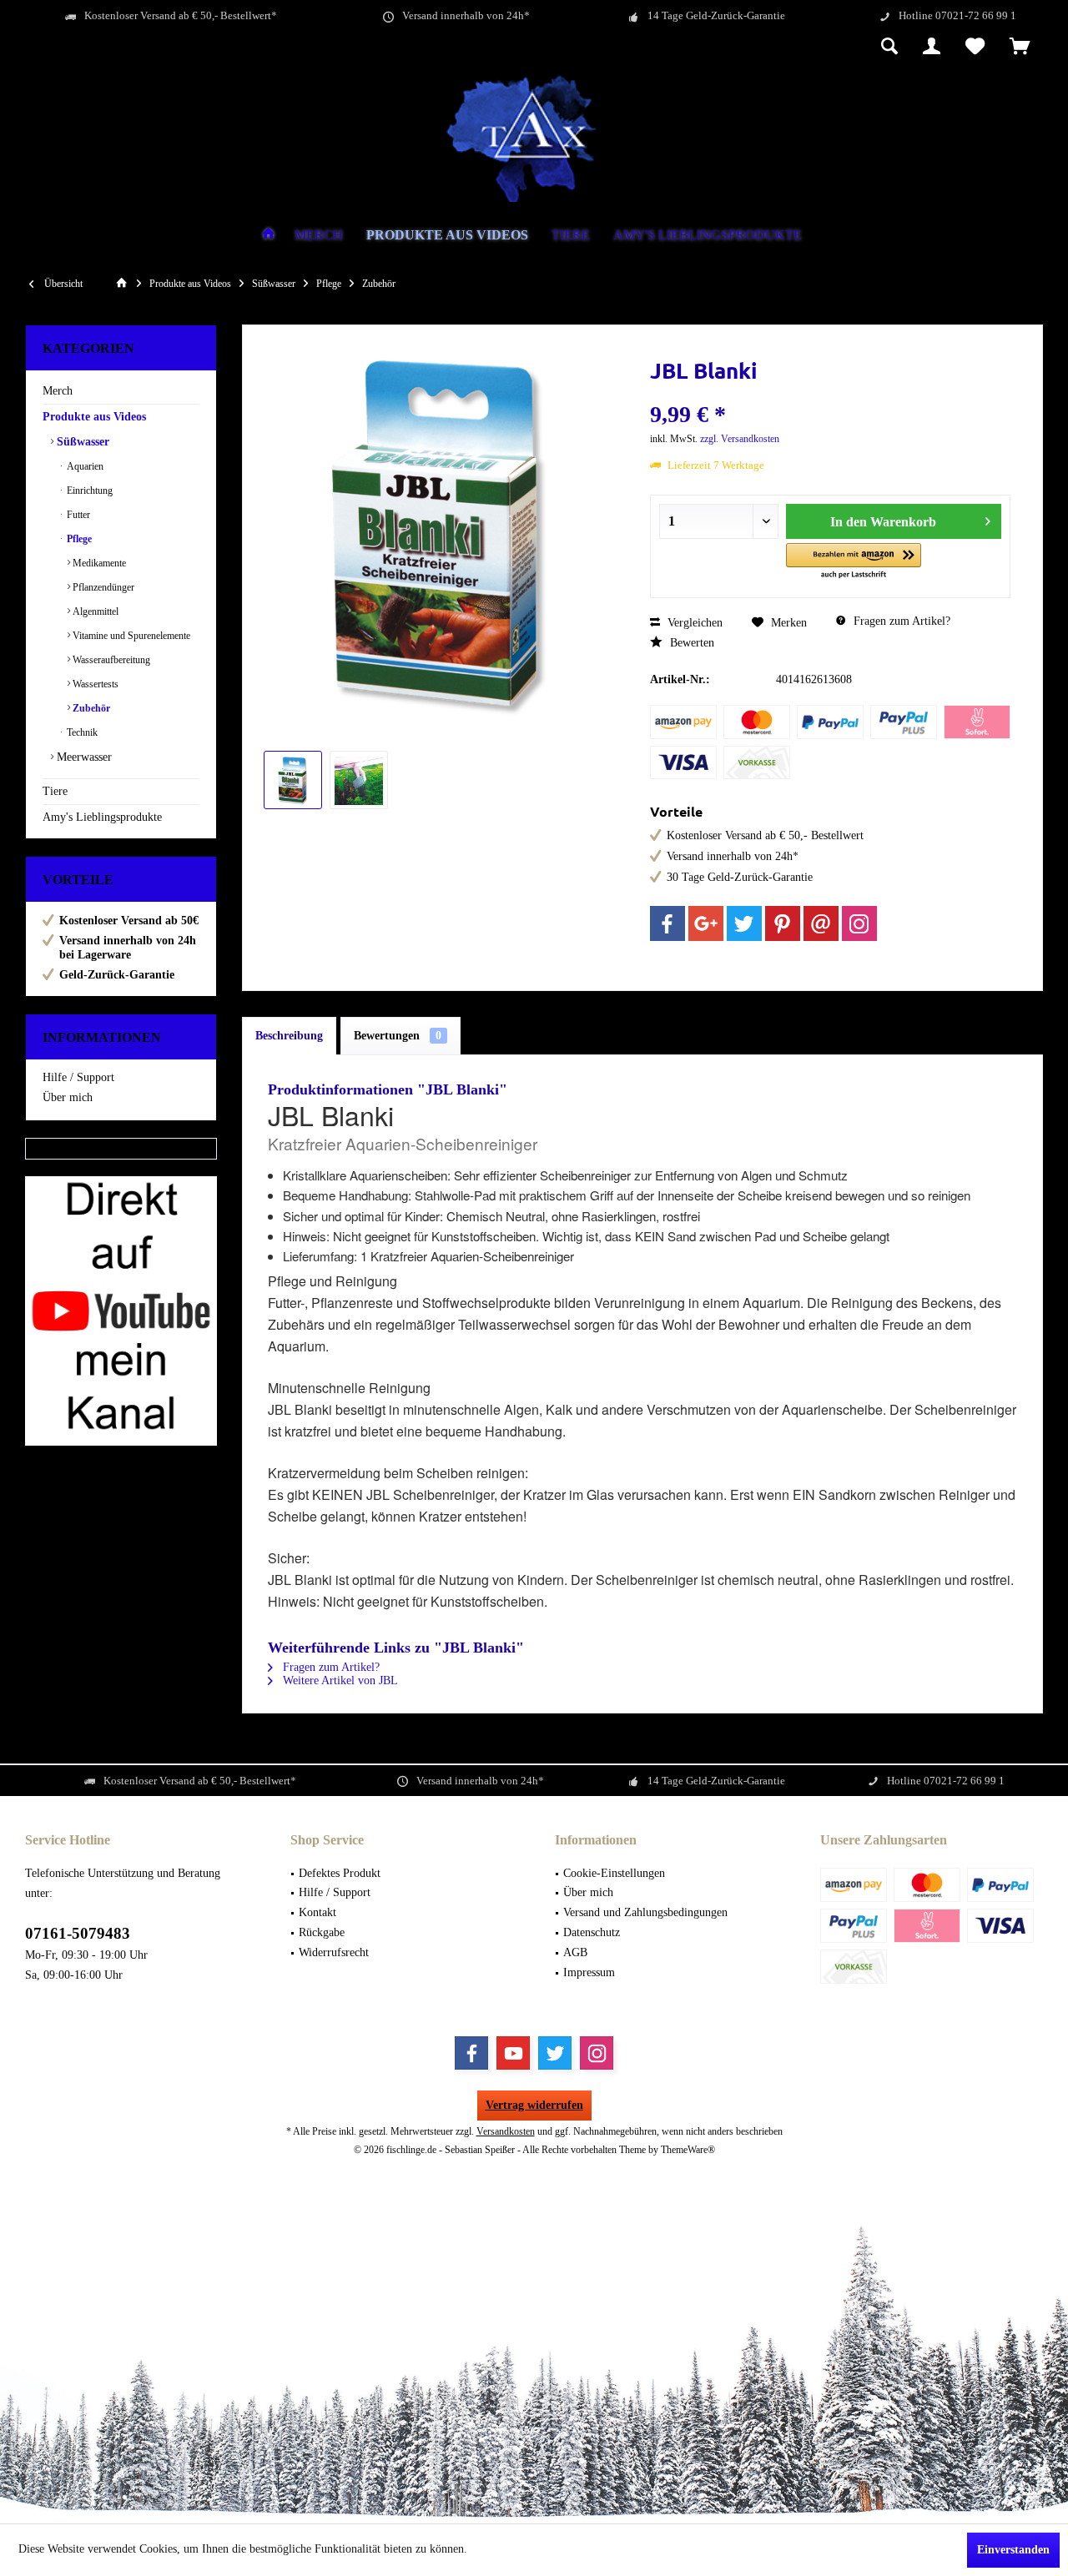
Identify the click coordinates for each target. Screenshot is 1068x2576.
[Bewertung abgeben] (830, 392)
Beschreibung (289, 1036)
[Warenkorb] (1020, 48)
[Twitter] (744, 923)
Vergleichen (693, 623)
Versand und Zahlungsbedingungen (645, 1912)
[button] (854, 562)
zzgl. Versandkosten (740, 439)
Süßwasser (81, 442)
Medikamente (98, 563)
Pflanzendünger (102, 587)
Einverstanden (1013, 2550)
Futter (77, 515)
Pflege (78, 539)
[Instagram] (859, 923)
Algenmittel (94, 611)
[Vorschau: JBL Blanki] (293, 780)
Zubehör (90, 708)
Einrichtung (88, 491)
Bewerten (690, 643)
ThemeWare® (688, 2150)
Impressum (589, 1972)
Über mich (68, 1097)
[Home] (269, 236)
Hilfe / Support (78, 1077)
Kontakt (317, 1912)
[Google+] (706, 923)
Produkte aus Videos (94, 417)
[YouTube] (513, 2053)
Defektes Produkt (340, 1873)
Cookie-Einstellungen (614, 1873)
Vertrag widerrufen (534, 2105)
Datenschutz (592, 1932)
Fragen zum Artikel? (900, 621)
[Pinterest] (783, 923)
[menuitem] (1020, 48)
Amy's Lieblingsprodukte (102, 817)
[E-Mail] (821, 923)
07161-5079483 (78, 1933)
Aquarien (84, 466)
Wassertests (94, 684)
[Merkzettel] (975, 48)
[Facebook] (667, 923)
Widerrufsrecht (334, 1952)
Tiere (55, 791)
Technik (81, 732)
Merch (58, 391)
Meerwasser (83, 757)
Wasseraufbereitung (110, 660)
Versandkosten (506, 2131)
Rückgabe (322, 1932)
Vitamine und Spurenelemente (130, 636)
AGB (575, 1952)
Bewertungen (398, 1036)
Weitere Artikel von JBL (339, 1680)
